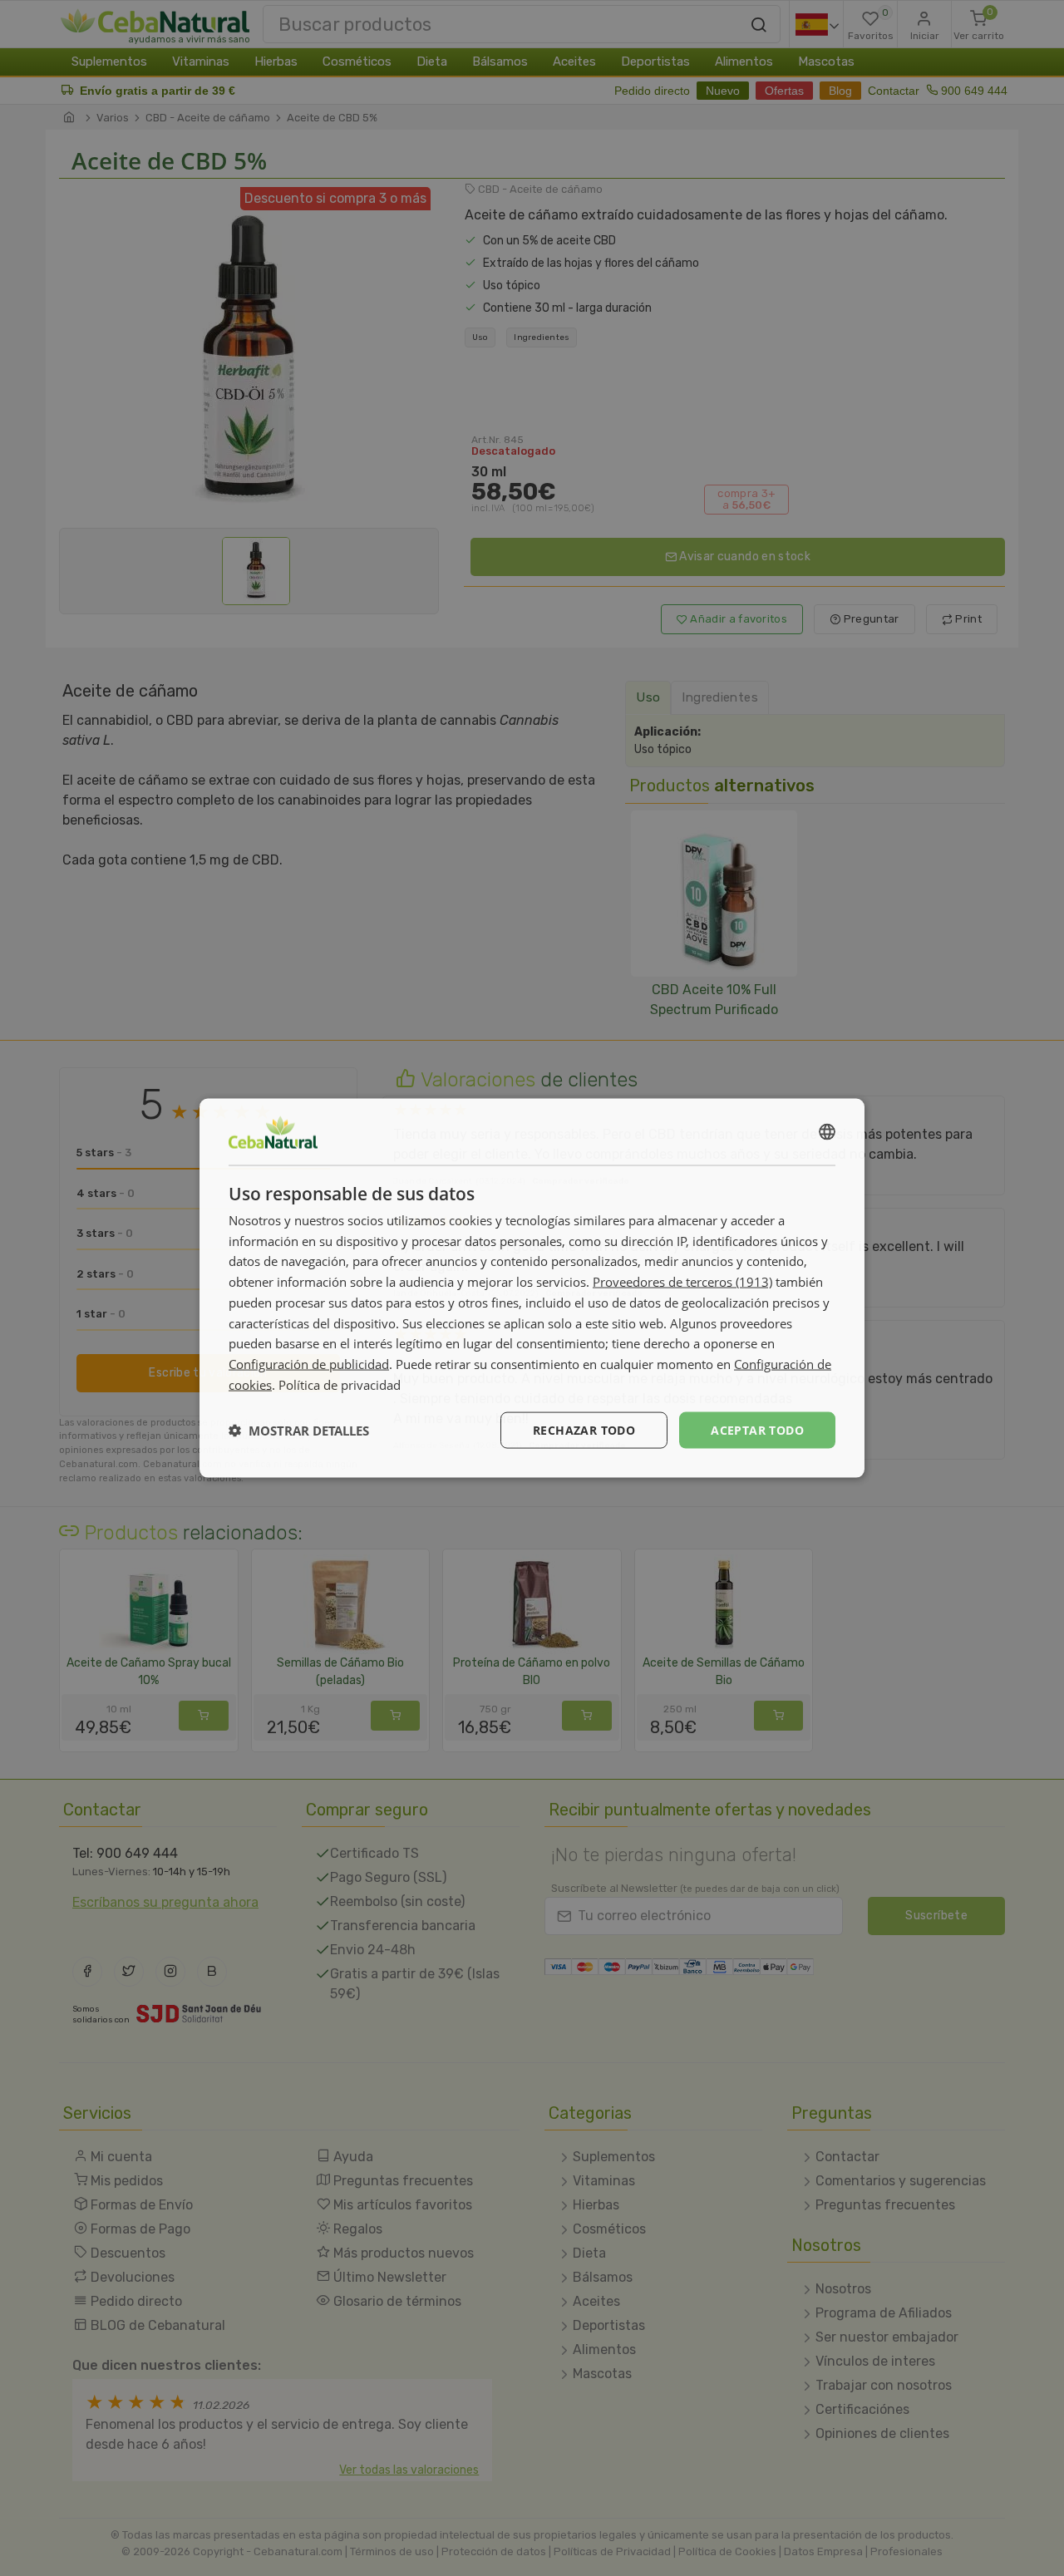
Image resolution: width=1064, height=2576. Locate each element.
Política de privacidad (340, 1384)
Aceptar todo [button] (757, 1429)
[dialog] (532, 1288)
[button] (299, 1431)
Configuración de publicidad (309, 1364)
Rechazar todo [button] (584, 1429)
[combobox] (827, 1131)
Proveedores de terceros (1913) (682, 1282)
